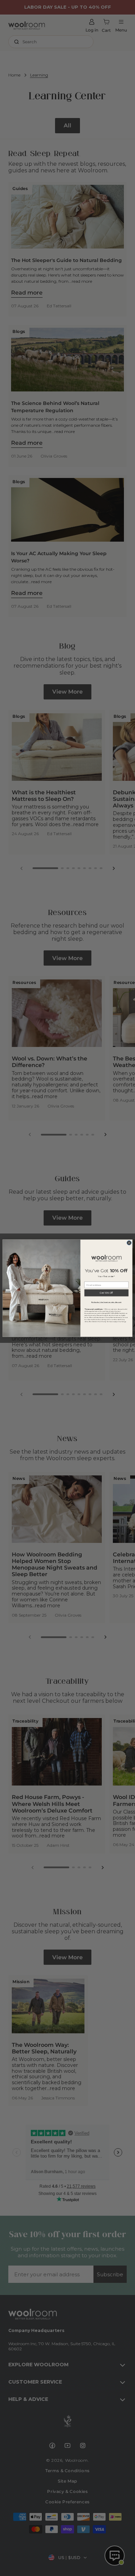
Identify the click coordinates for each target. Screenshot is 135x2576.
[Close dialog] (129, 1243)
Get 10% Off (106, 1293)
